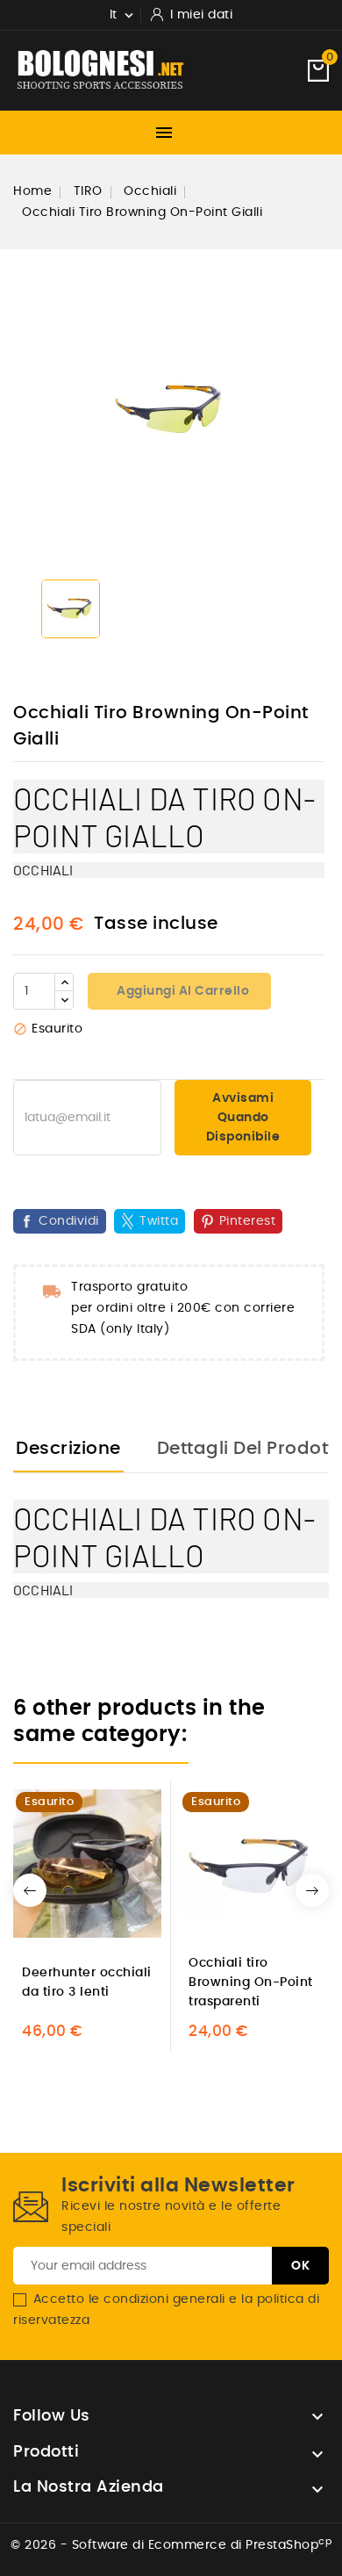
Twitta (159, 1221)
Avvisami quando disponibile (243, 1118)
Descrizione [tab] (68, 1449)
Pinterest (248, 1221)
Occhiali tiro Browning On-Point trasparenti (251, 1982)
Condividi (69, 1221)
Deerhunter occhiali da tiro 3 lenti (87, 1982)
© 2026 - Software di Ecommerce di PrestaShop (171, 2545)
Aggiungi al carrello (182, 991)
